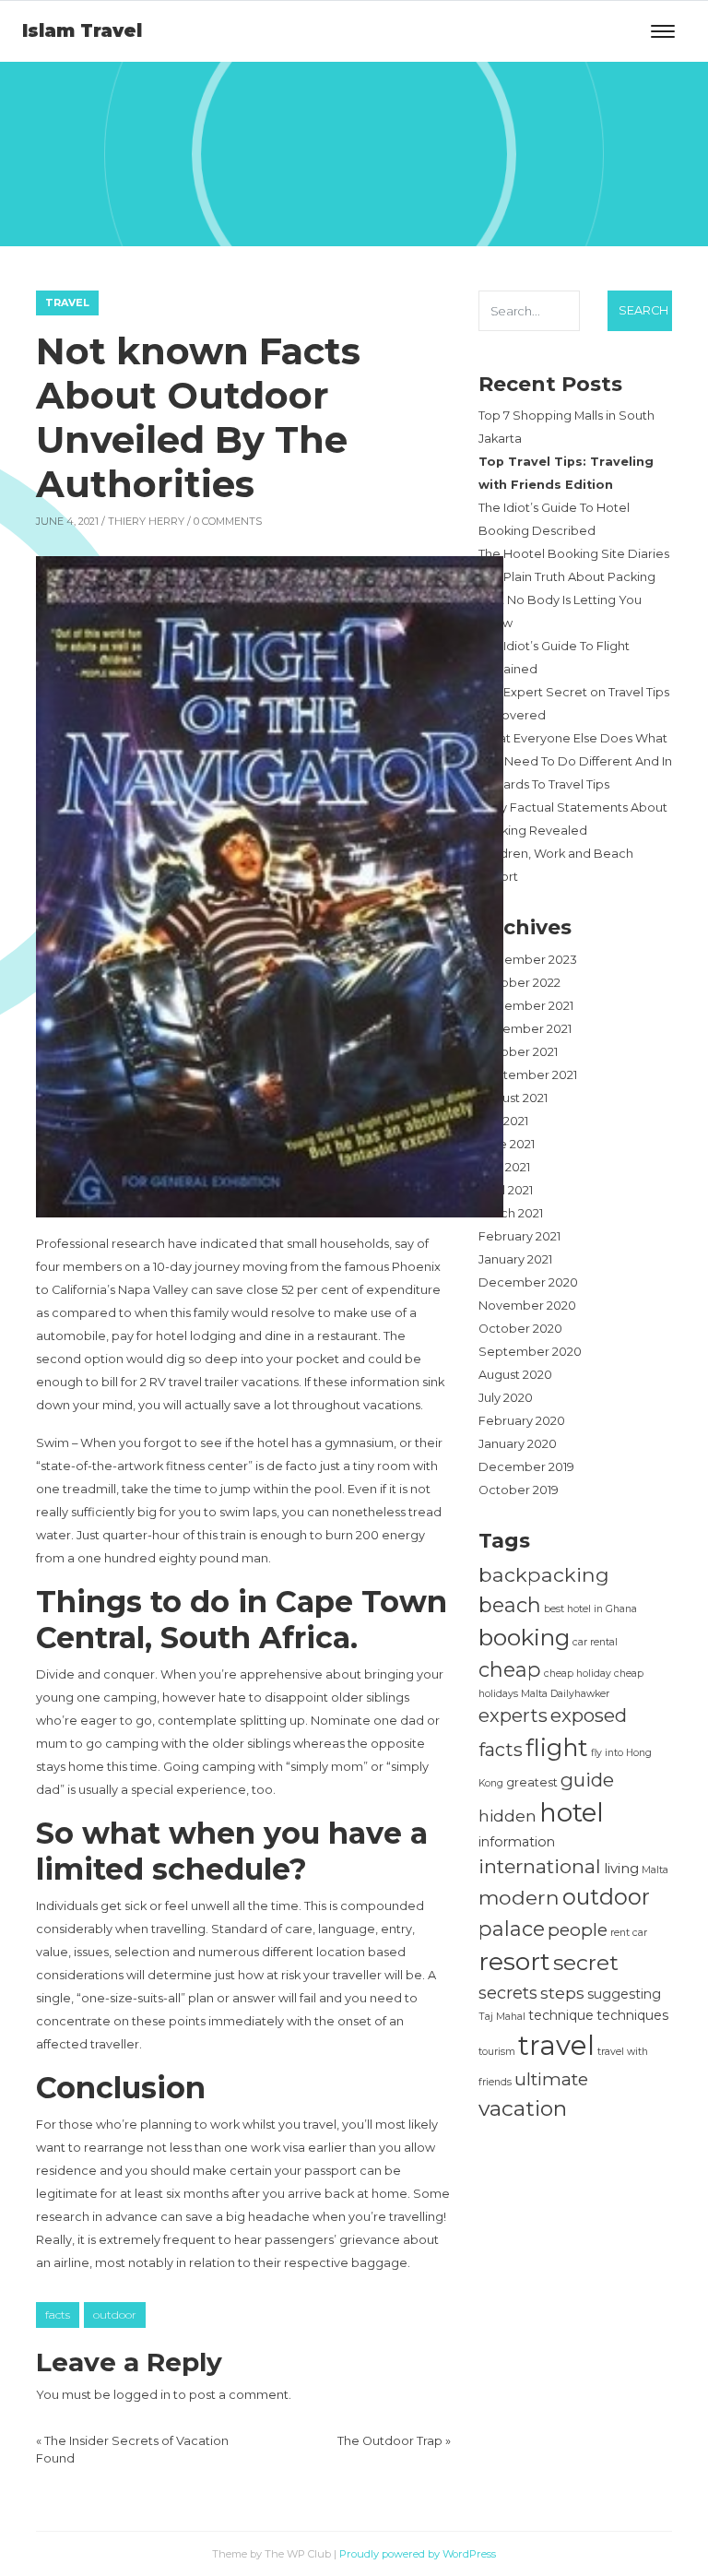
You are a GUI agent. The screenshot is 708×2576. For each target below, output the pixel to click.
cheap (510, 1669)
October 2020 (520, 1329)
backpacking (544, 1574)
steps (562, 1993)
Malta (655, 1870)
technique (561, 2015)
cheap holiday (578, 1674)
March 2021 (511, 1213)
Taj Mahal (502, 2017)
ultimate (551, 2079)
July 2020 (506, 1398)
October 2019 (519, 1490)
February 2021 (519, 1236)
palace (512, 1929)
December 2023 (528, 960)
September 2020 (530, 1352)
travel (556, 2045)
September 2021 (528, 1075)
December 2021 (526, 1006)
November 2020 (527, 1306)
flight (557, 1747)
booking (524, 1637)
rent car (629, 1933)
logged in (142, 2395)
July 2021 (503, 1121)
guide (587, 1780)
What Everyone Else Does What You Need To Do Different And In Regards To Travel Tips (575, 761)
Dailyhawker (580, 1694)
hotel (572, 1812)
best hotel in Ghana (590, 1609)
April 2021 (506, 1190)
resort (514, 1961)
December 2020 (528, 1282)
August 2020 (515, 1375)
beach (510, 1605)
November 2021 (525, 1029)
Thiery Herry (146, 521)
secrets (508, 1993)
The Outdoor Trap (390, 2441)
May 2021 (504, 1167)
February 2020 (522, 1421)
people (578, 1929)
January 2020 (518, 1444)
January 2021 (515, 1259)
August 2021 (513, 1098)
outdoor (115, 2315)
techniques (632, 2015)
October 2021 (518, 1052)
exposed (589, 1715)
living (621, 1868)
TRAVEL (67, 303)
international (540, 1866)
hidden (507, 1816)
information (517, 1842)
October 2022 (519, 983)
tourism (497, 2052)
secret (586, 1962)
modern (519, 1897)
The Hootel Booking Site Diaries (574, 554)
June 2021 (507, 1144)
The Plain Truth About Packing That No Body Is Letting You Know (567, 600)
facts (58, 2315)
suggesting (624, 1994)
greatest (532, 1782)
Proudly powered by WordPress (418, 2554)
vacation (523, 2108)
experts (513, 1715)
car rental (595, 1642)
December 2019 (526, 1467)
